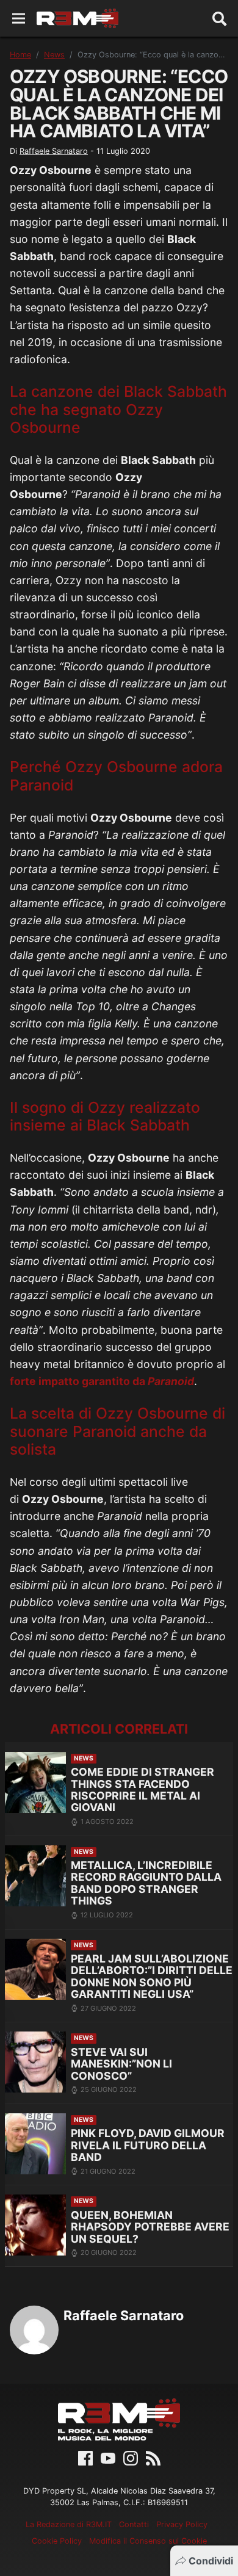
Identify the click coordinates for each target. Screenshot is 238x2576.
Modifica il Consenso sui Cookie (148, 2541)
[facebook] (85, 2458)
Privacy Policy (182, 2524)
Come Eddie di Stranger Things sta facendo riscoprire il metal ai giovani (142, 1789)
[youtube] (108, 2458)
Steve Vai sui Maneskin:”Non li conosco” (121, 2064)
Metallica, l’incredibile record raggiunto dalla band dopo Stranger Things (146, 1883)
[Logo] (78, 18)
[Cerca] (220, 18)
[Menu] (19, 19)
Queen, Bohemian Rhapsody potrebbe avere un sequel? (150, 2227)
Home (20, 55)
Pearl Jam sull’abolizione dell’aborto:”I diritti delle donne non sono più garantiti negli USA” (152, 1976)
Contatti (134, 2524)
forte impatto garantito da (102, 1381)
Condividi (211, 2561)
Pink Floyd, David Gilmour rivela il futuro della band (148, 2145)
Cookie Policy (57, 2541)
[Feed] (153, 2458)
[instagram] (131, 2458)
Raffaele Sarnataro (54, 151)
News (54, 55)
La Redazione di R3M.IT (69, 2524)
